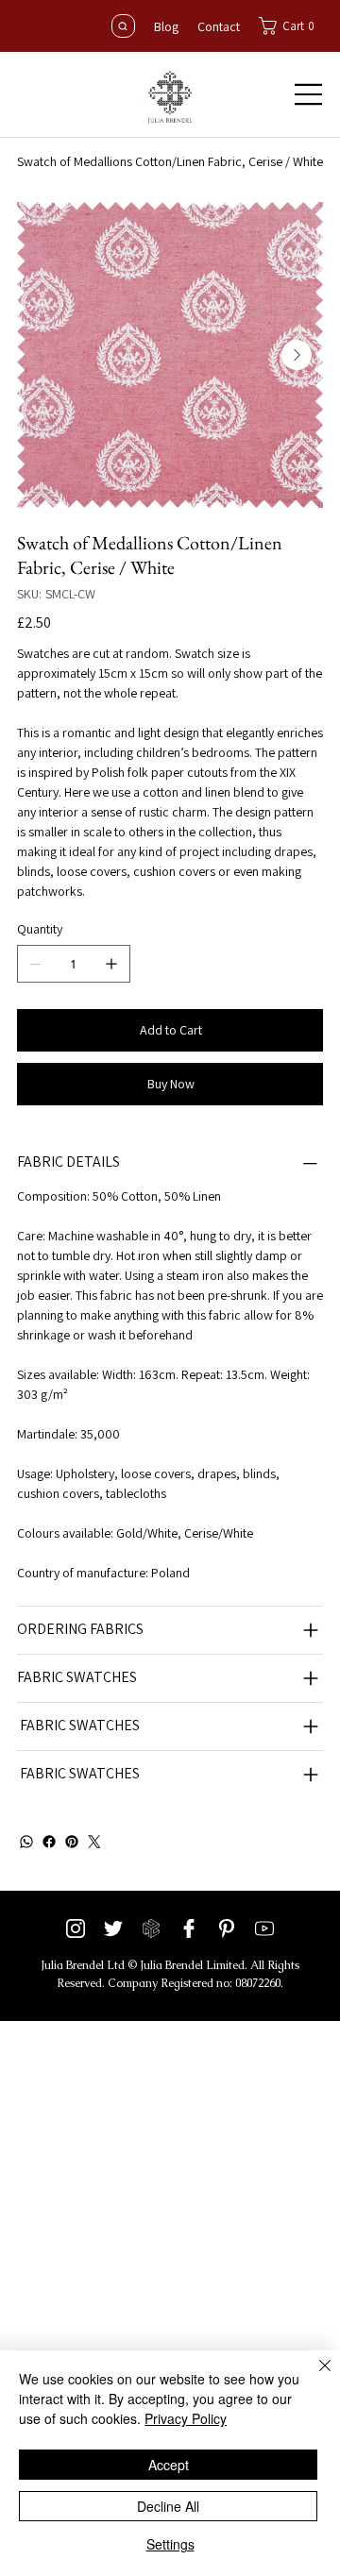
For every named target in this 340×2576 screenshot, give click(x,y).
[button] (291, 26)
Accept (169, 2465)
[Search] (123, 26)
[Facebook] (49, 1842)
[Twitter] (94, 1842)
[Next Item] (297, 355)
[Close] (314, 2377)
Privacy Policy (186, 2418)
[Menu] (309, 94)
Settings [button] (170, 2544)
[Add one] (111, 964)
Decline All (168, 2506)
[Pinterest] (72, 1842)
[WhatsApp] (26, 1842)
